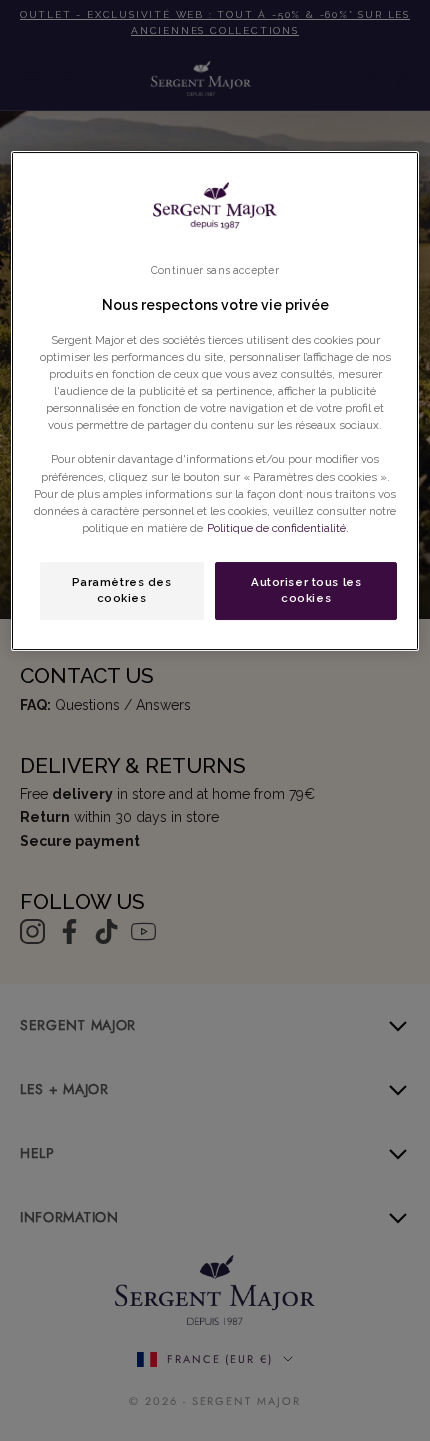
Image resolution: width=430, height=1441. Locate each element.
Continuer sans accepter (214, 270)
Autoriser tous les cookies (306, 590)
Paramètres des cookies (122, 590)
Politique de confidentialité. (278, 528)
